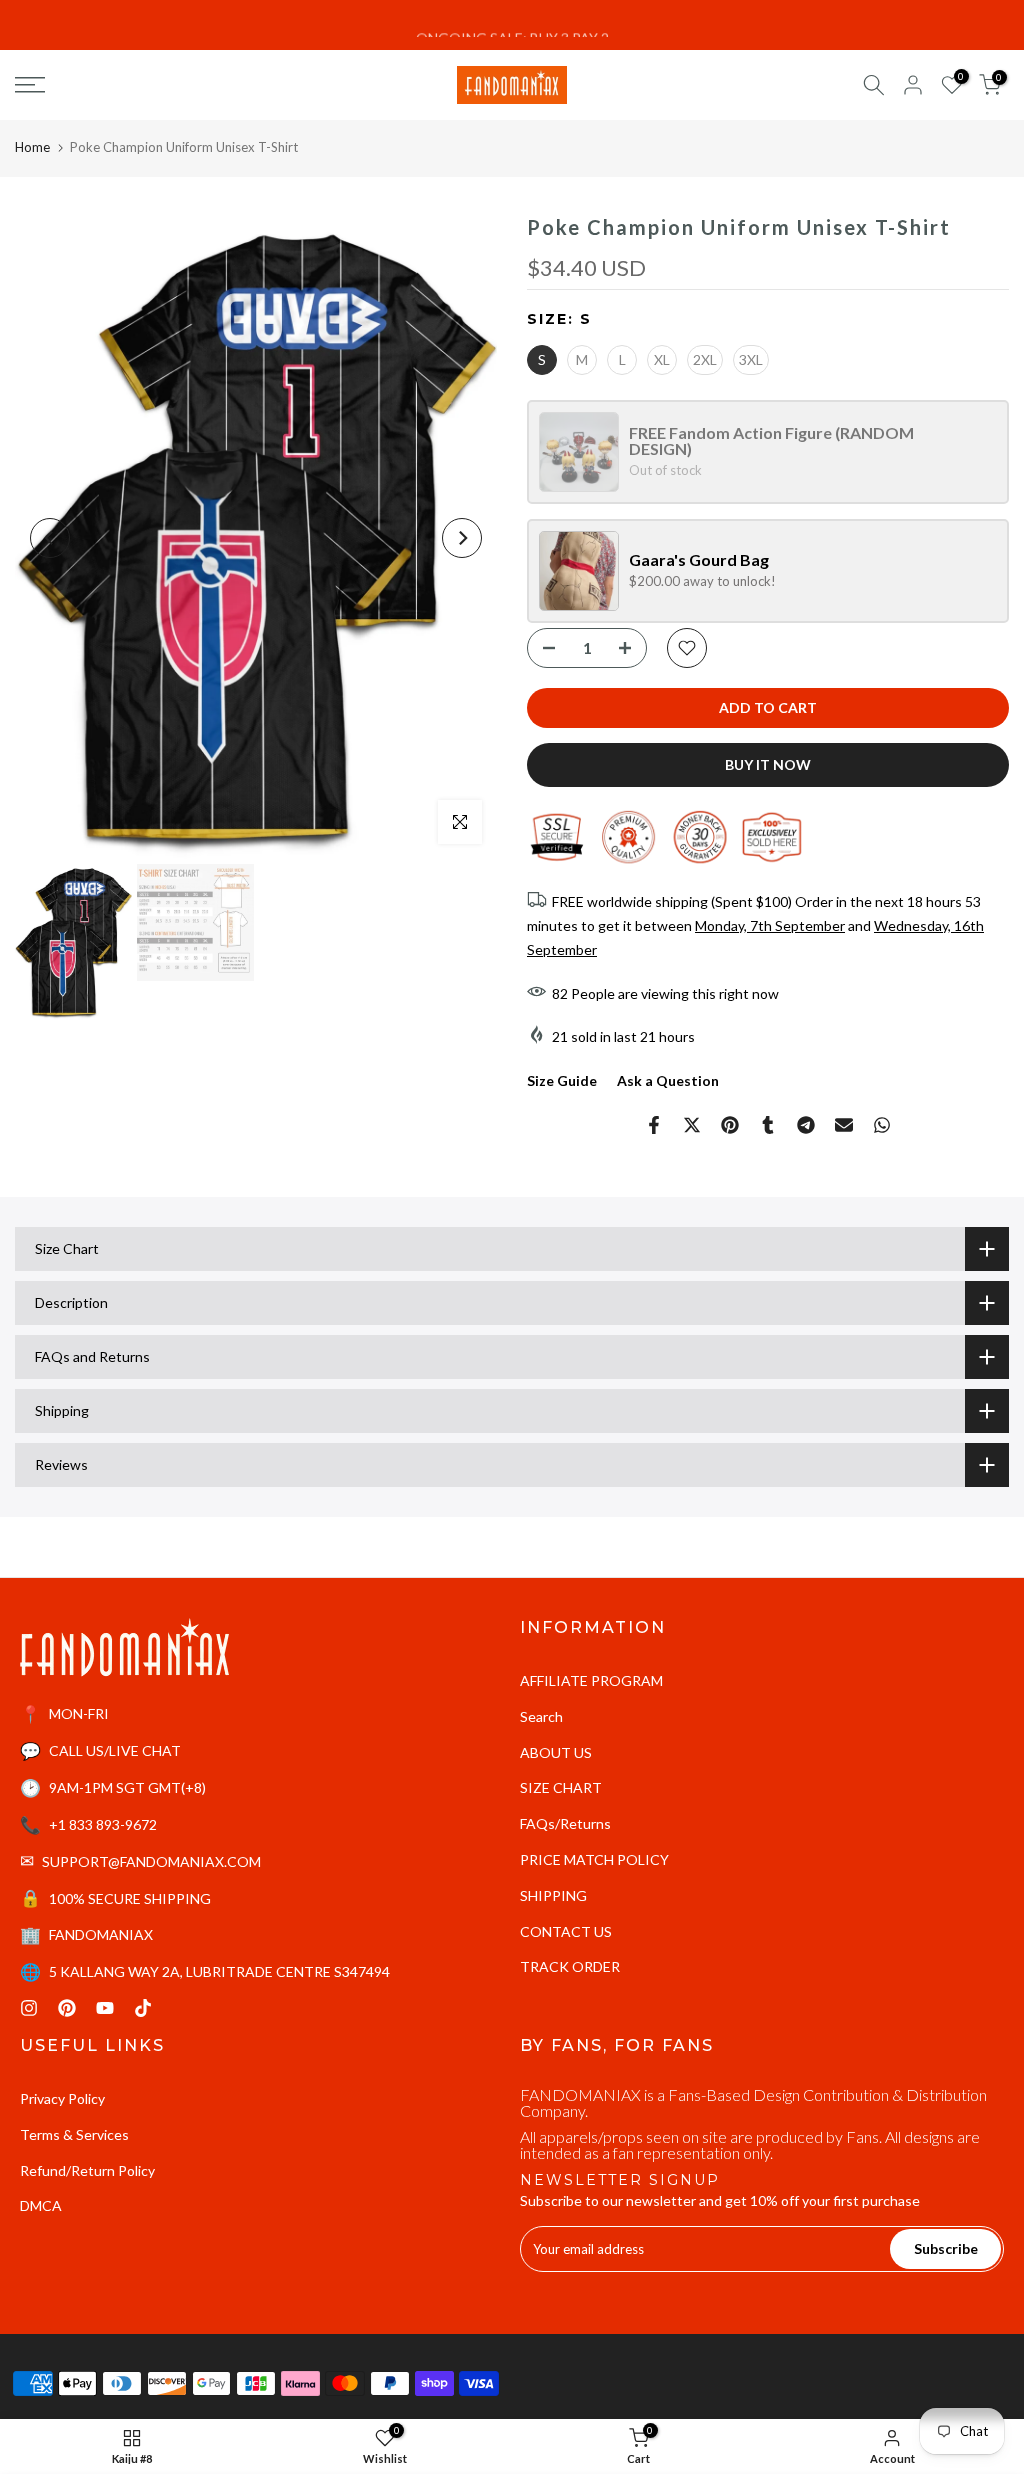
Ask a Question (668, 1080)
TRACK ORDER (570, 1966)
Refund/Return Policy (87, 2170)
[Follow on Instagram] (29, 2008)
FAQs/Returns (565, 1823)
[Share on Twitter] (692, 1125)
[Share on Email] (844, 1125)
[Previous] (50, 538)
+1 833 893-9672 (103, 1824)
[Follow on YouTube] (105, 2008)
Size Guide (562, 1080)
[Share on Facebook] (654, 1125)
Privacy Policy (62, 2098)
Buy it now (768, 764)
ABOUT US (556, 1752)
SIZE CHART (561, 1787)
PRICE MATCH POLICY (594, 1859)
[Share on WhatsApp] (882, 1125)
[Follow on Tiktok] (143, 2008)
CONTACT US (566, 1931)
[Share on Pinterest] (730, 1125)
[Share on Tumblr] (768, 1125)
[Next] (462, 538)
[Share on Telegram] (806, 1125)
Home (32, 147)
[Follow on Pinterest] (67, 2008)
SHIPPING (553, 1895)
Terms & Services (74, 2134)
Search (541, 1716)
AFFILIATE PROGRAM (591, 1680)
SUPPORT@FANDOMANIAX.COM (151, 1861)
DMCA (41, 2205)
